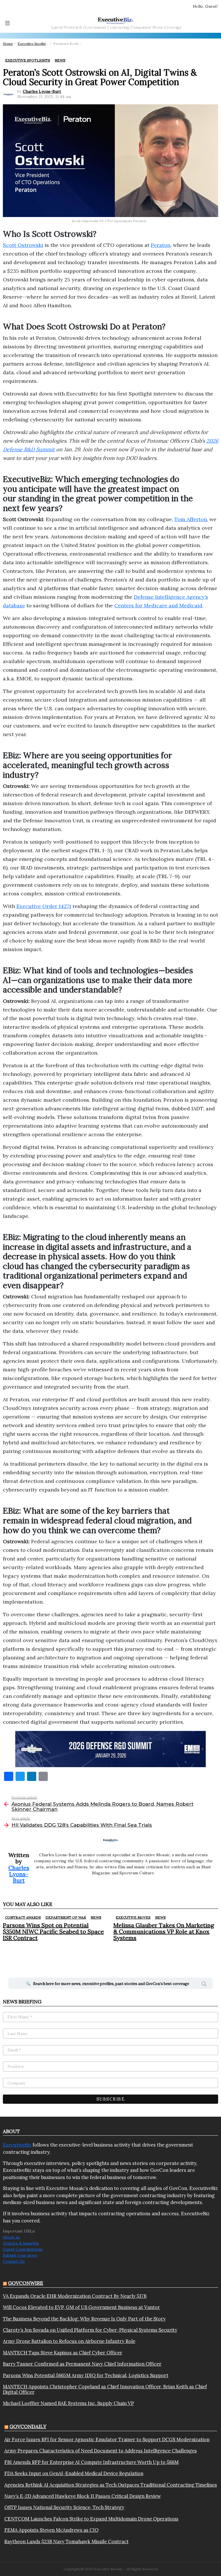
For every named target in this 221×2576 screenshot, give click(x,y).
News (96, 1917)
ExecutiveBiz (17, 2145)
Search (204, 1985)
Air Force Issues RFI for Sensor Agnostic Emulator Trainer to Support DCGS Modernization (107, 2439)
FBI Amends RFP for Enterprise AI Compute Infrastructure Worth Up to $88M (92, 2462)
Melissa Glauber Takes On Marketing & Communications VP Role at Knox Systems (164, 1931)
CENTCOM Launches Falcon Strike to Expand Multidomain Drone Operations (91, 2519)
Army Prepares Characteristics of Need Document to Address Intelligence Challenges (101, 2451)
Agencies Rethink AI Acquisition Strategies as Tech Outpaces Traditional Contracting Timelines (111, 2485)
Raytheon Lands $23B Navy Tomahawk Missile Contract (66, 2542)
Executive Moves (133, 1917)
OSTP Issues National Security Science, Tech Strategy (64, 2507)
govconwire (26, 2283)
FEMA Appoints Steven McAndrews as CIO (51, 2530)
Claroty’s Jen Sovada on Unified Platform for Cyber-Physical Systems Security (90, 2330)
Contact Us (14, 2261)
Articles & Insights (21, 2243)
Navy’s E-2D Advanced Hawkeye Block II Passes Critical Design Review (83, 2496)
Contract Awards (23, 1917)
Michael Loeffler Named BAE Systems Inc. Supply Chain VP (68, 2403)
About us (11, 2237)
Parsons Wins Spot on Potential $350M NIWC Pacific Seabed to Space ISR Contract (53, 1931)
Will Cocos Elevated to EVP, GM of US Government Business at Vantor (81, 2307)
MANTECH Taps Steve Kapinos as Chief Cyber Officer (63, 2353)
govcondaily (28, 2427)
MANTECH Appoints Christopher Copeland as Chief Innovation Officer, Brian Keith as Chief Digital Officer (105, 2389)
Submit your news (20, 2255)
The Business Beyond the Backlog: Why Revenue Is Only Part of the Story (84, 2319)
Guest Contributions (23, 2249)
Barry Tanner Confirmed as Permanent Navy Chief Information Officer (82, 2364)
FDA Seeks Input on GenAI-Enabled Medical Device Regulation (74, 2473)
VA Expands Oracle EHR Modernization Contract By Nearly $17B (75, 2296)
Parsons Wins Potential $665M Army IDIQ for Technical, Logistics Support (86, 2375)
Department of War (66, 1917)
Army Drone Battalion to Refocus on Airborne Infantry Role (69, 2341)
